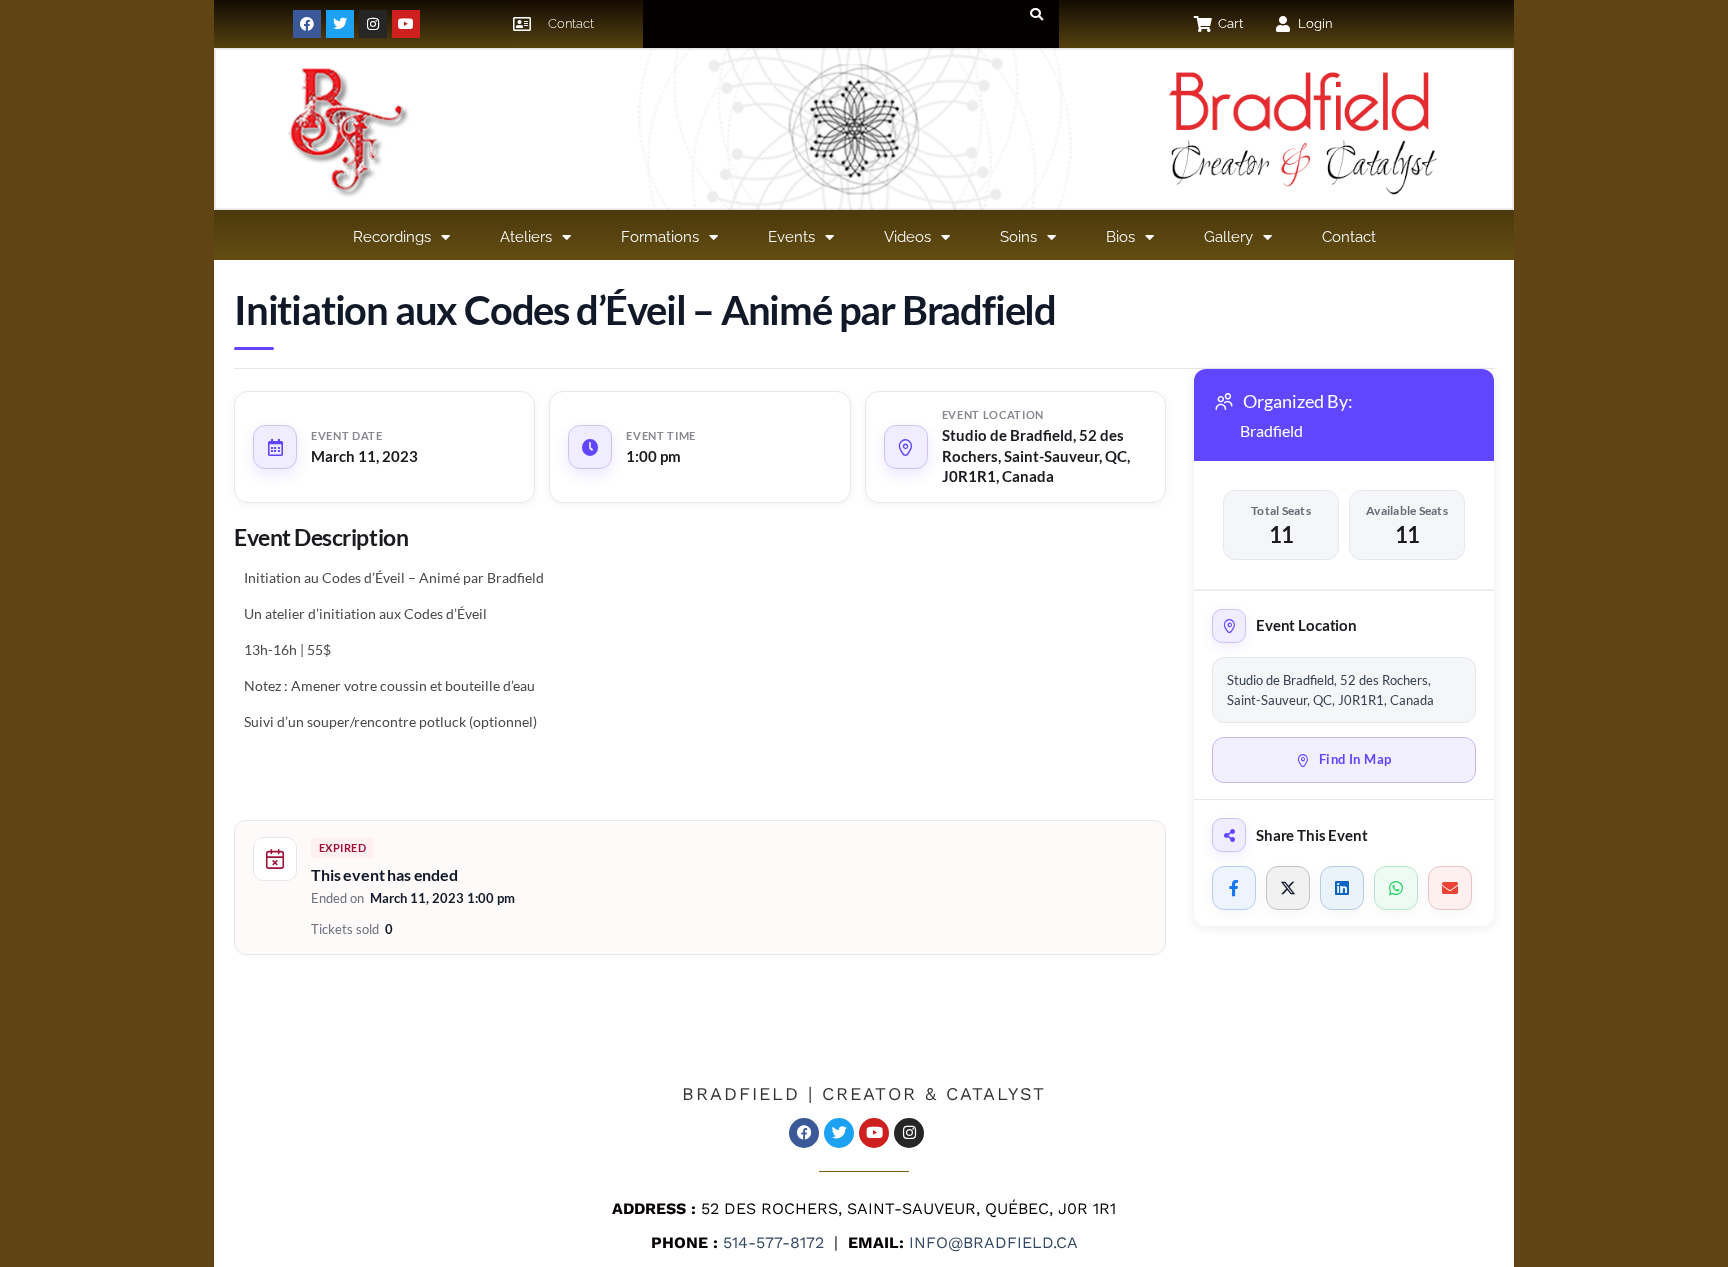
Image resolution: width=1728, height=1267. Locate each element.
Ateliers (526, 237)
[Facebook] (307, 24)
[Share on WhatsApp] (1396, 888)
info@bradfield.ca (991, 1242)
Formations (660, 237)
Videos (907, 237)
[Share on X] (1288, 888)
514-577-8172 (771, 1242)
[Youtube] (406, 24)
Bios (1120, 237)
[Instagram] (373, 24)
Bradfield (1271, 430)
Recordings (392, 237)
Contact (1349, 237)
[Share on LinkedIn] (1342, 888)
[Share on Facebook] (1234, 888)
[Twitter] (340, 24)
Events (791, 237)
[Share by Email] (1450, 888)
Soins (1018, 237)
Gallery (1228, 237)
